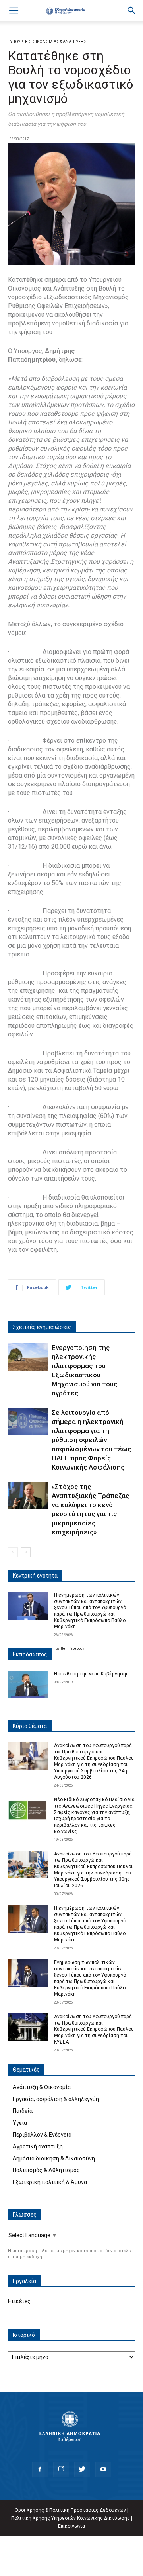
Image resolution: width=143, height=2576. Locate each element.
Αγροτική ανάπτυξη (38, 2146)
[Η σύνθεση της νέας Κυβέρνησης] (28, 1684)
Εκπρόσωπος (30, 1654)
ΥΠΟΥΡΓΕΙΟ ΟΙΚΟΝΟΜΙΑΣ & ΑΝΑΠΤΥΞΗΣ (48, 42)
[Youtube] (103, 2470)
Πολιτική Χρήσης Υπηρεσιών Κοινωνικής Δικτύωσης (71, 2518)
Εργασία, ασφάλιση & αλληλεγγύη (56, 2099)
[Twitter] (82, 2470)
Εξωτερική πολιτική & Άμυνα (50, 2182)
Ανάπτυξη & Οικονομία (42, 2087)
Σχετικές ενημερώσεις (42, 1327)
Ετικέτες (19, 2301)
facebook (77, 1648)
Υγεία (20, 2123)
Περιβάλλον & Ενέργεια (42, 2135)
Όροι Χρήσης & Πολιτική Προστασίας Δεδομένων (70, 2510)
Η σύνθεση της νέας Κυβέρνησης (91, 1674)
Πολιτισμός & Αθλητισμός (46, 2170)
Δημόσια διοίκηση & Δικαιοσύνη (54, 2158)
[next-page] (26, 1552)
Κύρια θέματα (30, 1726)
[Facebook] (40, 2470)
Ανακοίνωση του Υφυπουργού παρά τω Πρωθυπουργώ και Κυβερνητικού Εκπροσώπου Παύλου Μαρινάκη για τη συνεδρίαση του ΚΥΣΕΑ (94, 2029)
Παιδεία (23, 2111)
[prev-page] (13, 1552)
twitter (61, 1648)
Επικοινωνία (71, 2526)
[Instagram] (61, 2470)
